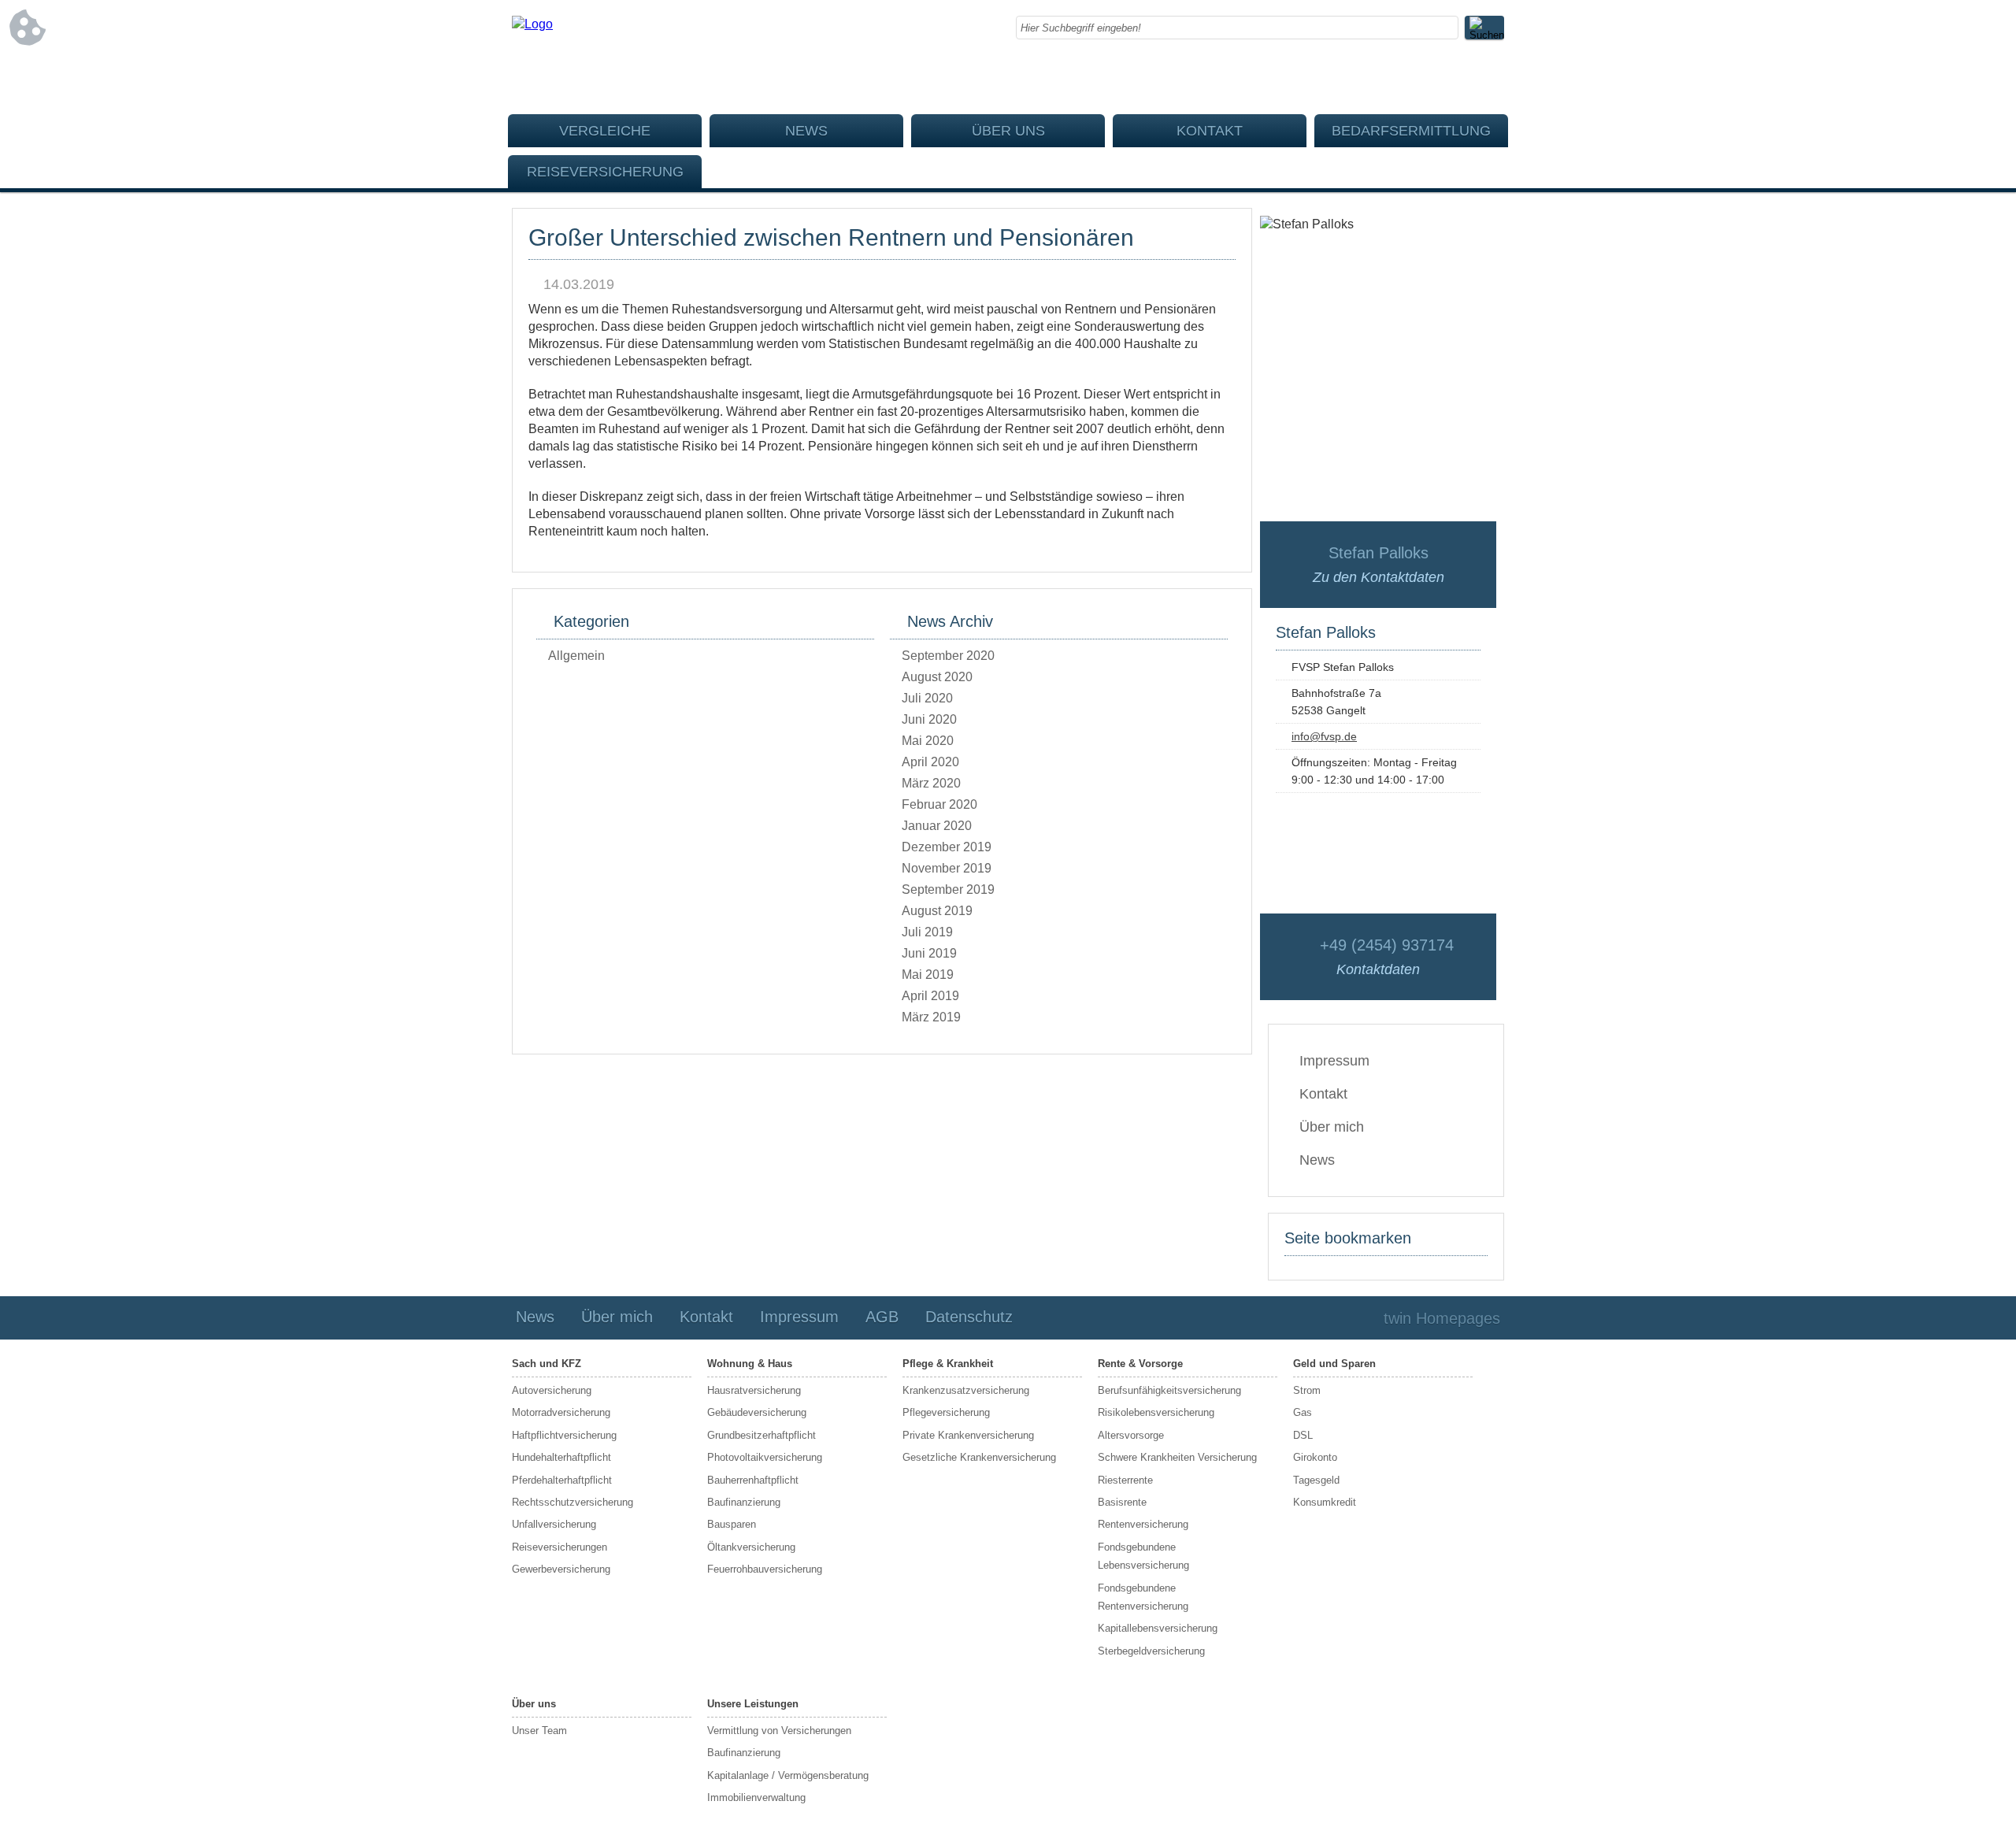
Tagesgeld (1316, 1480)
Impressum (1334, 1061)
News (806, 131)
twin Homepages (1442, 1318)
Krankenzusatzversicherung (966, 1390)
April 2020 (930, 762)
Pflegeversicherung (946, 1412)
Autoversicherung (552, 1390)
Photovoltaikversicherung (765, 1457)
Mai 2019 (928, 975)
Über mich (1332, 1127)
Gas (1303, 1412)
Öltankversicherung (751, 1547)
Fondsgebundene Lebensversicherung (1143, 1556)
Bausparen (732, 1524)
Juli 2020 (927, 698)
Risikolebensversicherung (1156, 1412)
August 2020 (937, 677)
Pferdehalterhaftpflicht (562, 1480)
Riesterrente (1125, 1480)
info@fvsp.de (1324, 736)
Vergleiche (605, 131)
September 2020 (948, 656)
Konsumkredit (1325, 1502)
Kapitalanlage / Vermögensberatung (788, 1775)
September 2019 (948, 889)
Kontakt (1210, 131)
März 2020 (931, 783)
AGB (882, 1317)
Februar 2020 (939, 804)
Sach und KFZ (547, 1364)
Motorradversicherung (561, 1412)
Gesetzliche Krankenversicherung (979, 1457)
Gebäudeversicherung (757, 1412)
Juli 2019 (927, 932)
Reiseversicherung (605, 172)
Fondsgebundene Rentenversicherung (1143, 1597)
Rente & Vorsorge (1140, 1364)
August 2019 (937, 911)
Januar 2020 (937, 826)
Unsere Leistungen (753, 1704)
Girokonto (1315, 1457)
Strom (1307, 1390)
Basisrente (1122, 1502)
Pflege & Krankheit (948, 1364)
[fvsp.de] (532, 24)
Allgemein (576, 656)
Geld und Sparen (1334, 1364)
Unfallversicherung (554, 1524)
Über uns (1008, 131)
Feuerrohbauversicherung (765, 1569)
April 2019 (930, 996)
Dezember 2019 (947, 847)
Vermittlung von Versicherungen (779, 1731)
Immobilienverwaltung (756, 1797)
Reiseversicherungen (560, 1547)
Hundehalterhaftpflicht (561, 1457)
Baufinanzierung (744, 1502)
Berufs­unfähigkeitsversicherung (1169, 1390)
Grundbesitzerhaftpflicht (762, 1435)
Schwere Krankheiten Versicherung (1177, 1457)
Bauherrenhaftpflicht (753, 1480)
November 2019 (947, 868)
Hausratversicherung (754, 1390)
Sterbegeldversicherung (1151, 1651)
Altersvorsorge (1131, 1435)
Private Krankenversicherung (968, 1435)
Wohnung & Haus (750, 1364)
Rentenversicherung (1143, 1524)
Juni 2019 (929, 953)
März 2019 (931, 1017)
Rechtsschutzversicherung (573, 1502)
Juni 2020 (929, 719)
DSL (1303, 1435)
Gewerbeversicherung (561, 1569)
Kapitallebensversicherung (1158, 1628)
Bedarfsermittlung (1411, 131)
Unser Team (539, 1731)
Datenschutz (969, 1317)
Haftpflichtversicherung (564, 1435)
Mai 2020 (928, 741)
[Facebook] (1492, 79)
